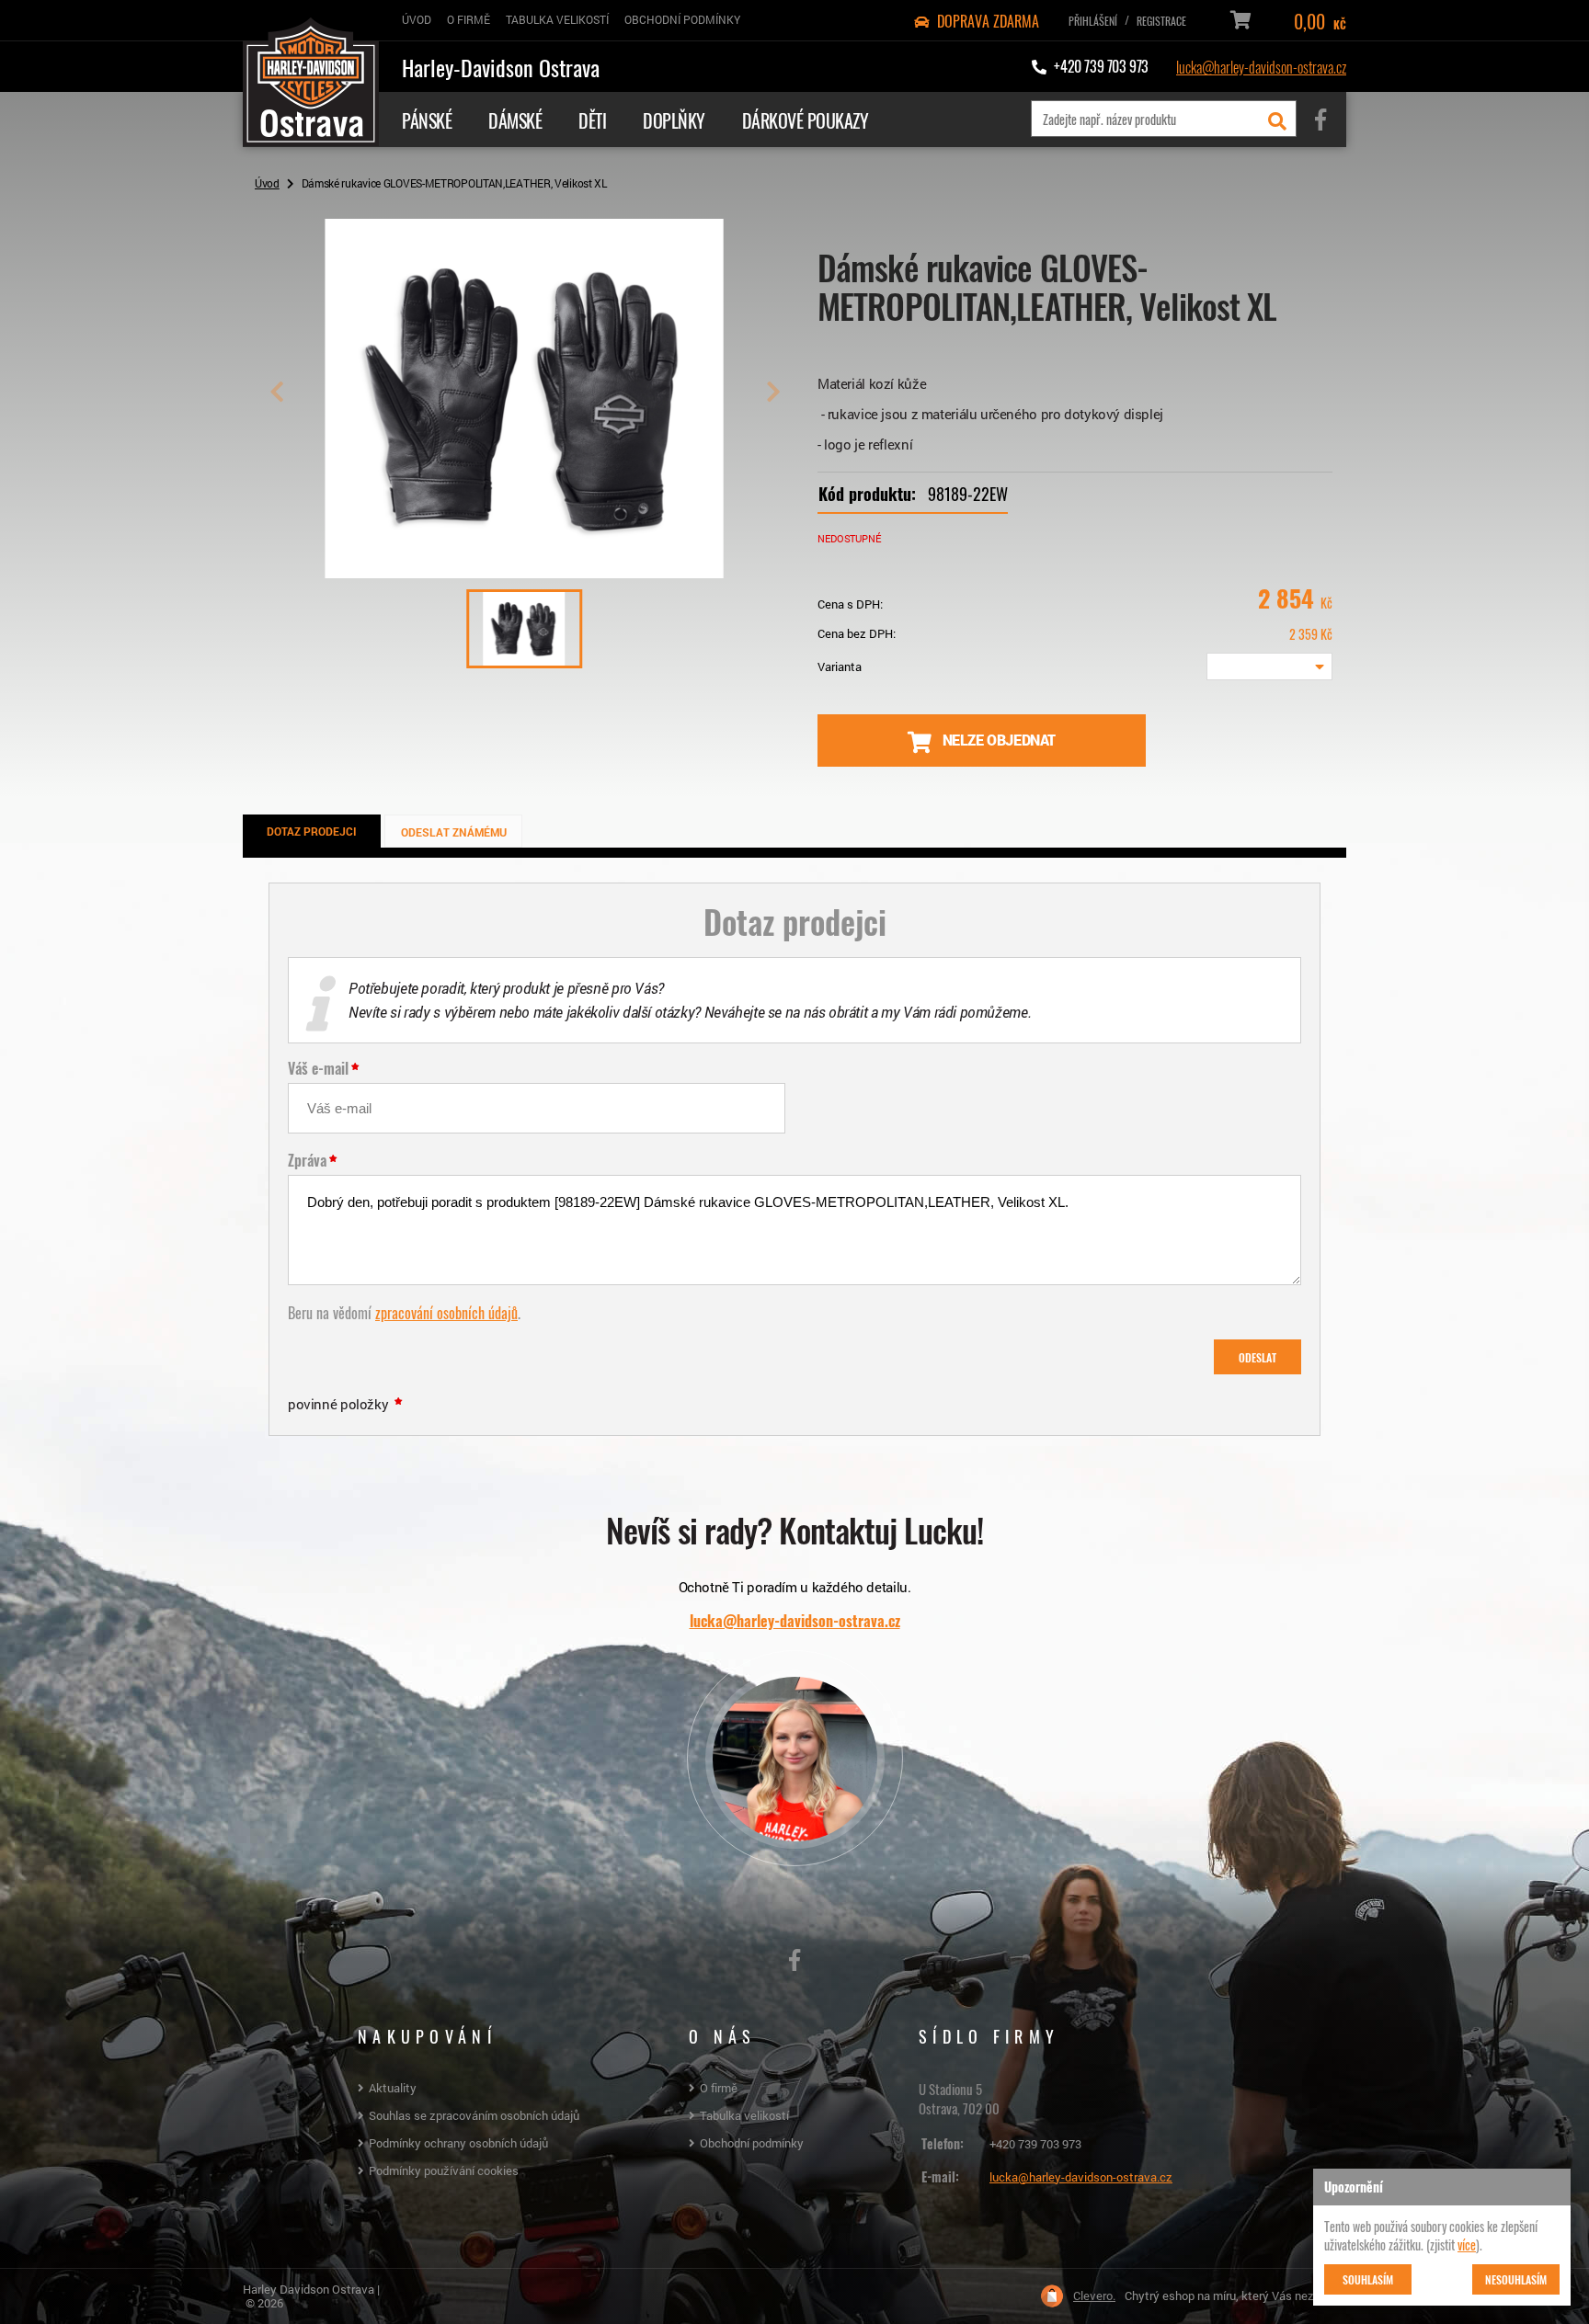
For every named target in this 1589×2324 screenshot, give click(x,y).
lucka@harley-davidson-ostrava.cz (1261, 66)
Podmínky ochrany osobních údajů (458, 2143)
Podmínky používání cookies (444, 2170)
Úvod (267, 183)
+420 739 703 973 (1035, 2144)
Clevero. (1094, 2296)
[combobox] (1269, 666)
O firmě (719, 2088)
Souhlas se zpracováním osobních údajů (474, 2115)
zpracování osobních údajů (446, 1312)
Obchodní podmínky (752, 2143)
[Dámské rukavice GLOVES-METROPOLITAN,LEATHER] (525, 571)
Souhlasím (1368, 2279)
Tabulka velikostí (744, 2115)
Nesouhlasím (1516, 2279)
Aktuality (393, 2088)
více (1467, 2244)
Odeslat (1257, 1357)
